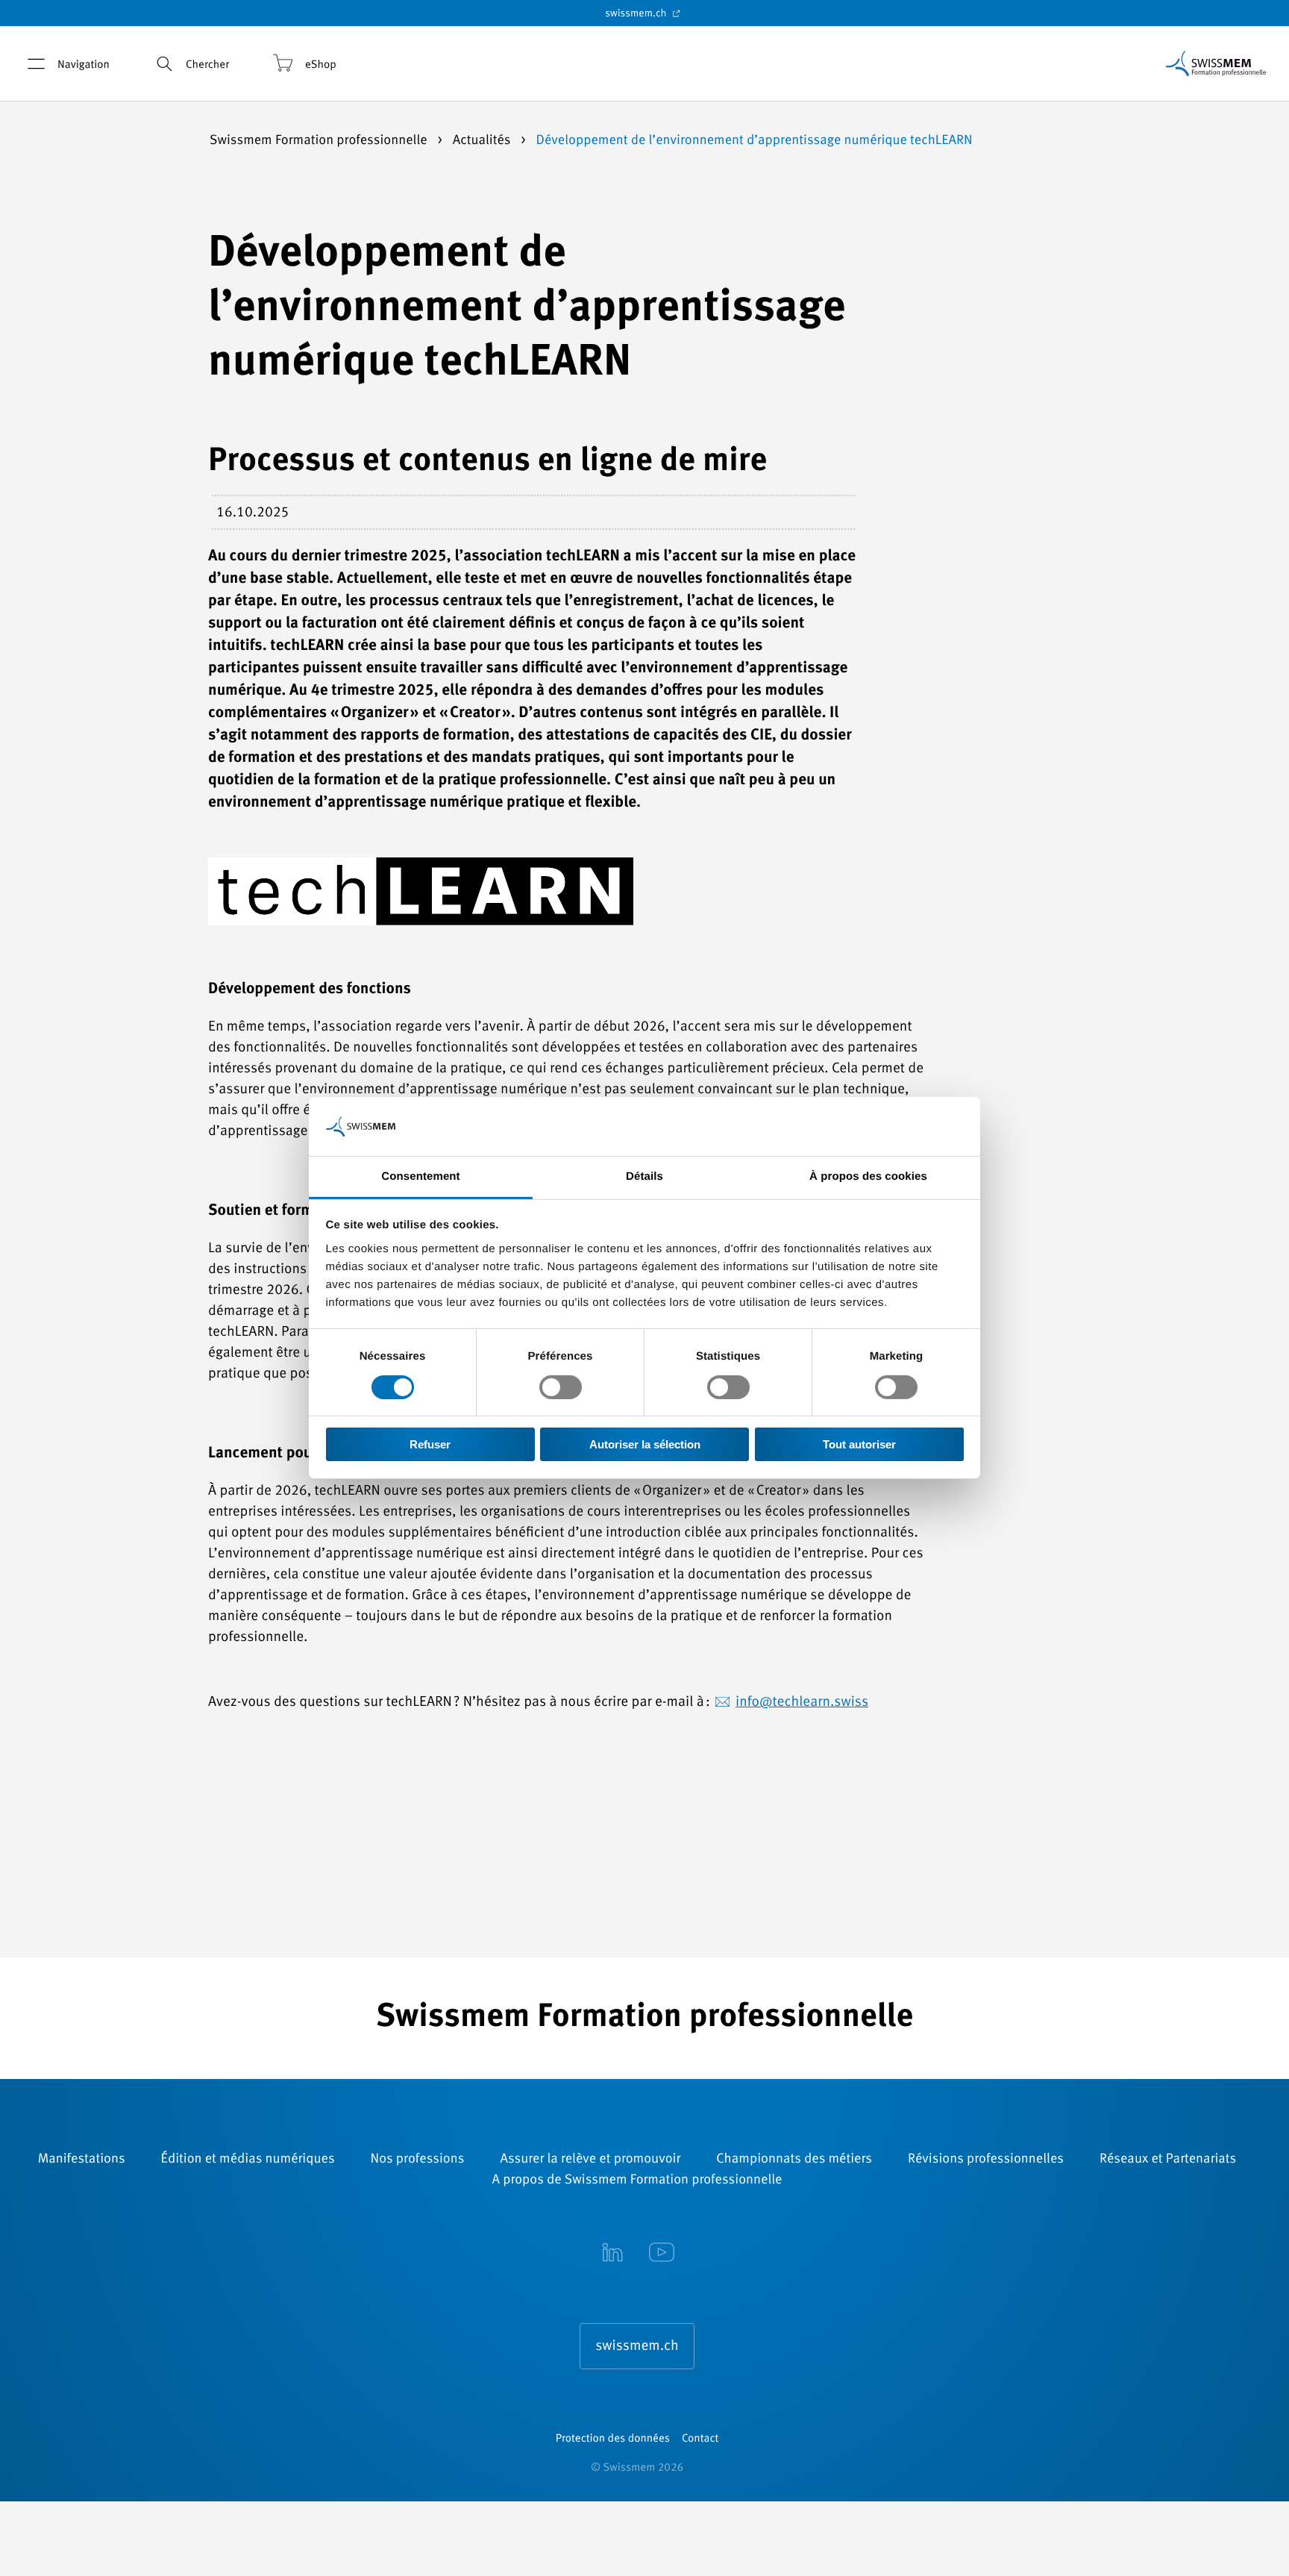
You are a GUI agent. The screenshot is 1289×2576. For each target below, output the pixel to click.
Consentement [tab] (420, 1176)
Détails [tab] (644, 1176)
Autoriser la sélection (645, 1445)
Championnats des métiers (794, 2160)
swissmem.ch (637, 14)
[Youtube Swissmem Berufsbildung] (662, 2254)
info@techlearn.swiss (802, 1703)
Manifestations (82, 2160)
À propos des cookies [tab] (868, 1176)
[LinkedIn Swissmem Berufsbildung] (612, 2254)
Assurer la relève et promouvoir (590, 2160)
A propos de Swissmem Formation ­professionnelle (637, 2180)
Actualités (483, 141)
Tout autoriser (859, 1445)
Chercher (207, 65)
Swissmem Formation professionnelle (320, 141)
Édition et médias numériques (248, 2160)
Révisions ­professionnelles (986, 2160)
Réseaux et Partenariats (1168, 2160)
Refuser (430, 1445)
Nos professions (418, 2160)
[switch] (561, 1387)
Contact (700, 2439)
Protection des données (613, 2439)
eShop (321, 65)
